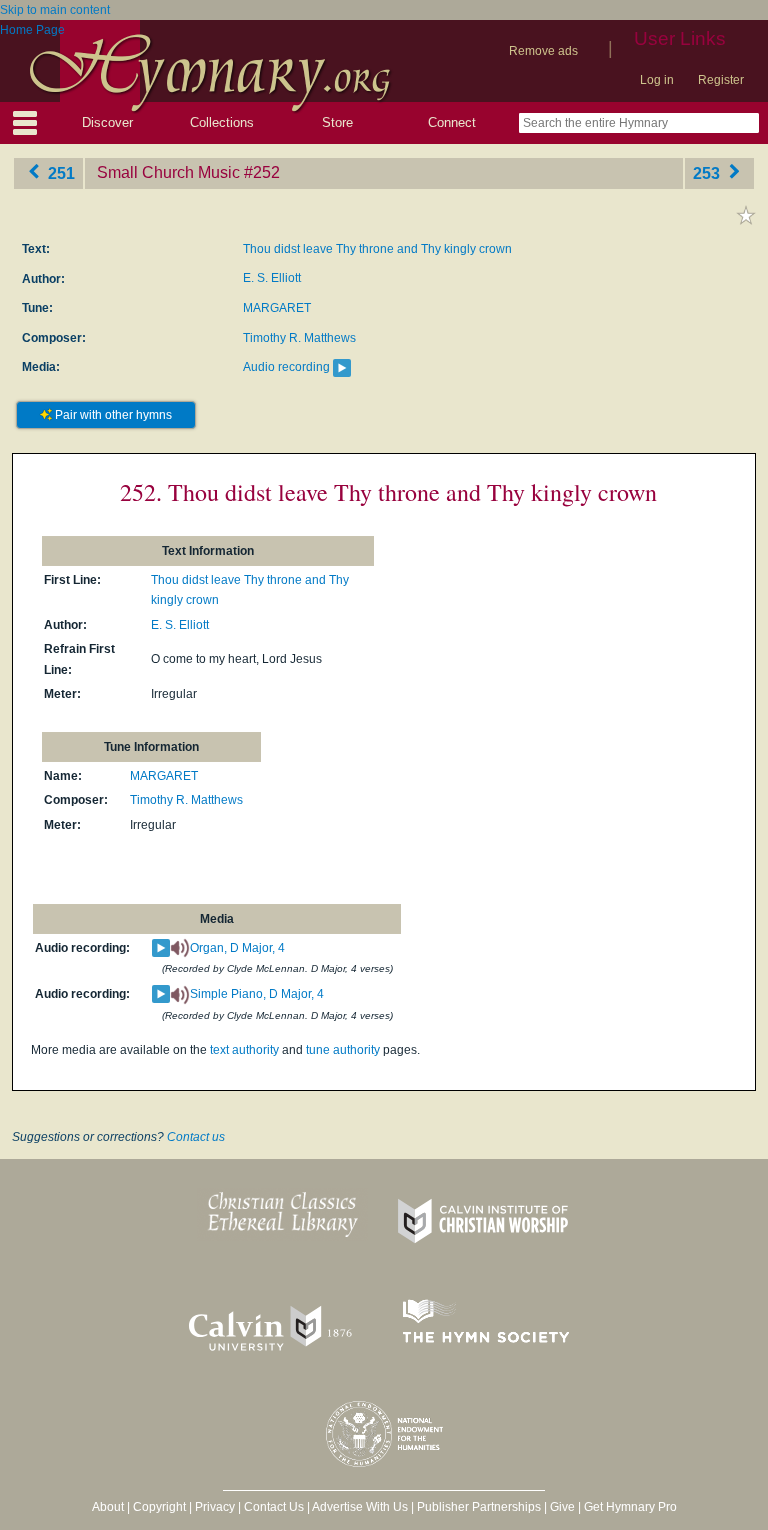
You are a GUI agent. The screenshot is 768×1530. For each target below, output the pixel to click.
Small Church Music (168, 172)
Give (562, 1507)
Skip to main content (55, 10)
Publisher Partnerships (479, 1507)
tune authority (343, 1050)
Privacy (215, 1507)
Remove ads (543, 51)
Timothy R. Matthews (299, 338)
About (108, 1507)
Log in (657, 80)
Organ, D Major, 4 (237, 948)
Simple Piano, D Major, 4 (257, 994)
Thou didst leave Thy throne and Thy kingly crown (377, 249)
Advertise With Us (360, 1507)
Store (337, 122)
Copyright (159, 1507)
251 (59, 172)
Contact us (196, 1137)
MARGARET (277, 308)
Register (721, 80)
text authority (244, 1050)
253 (708, 172)
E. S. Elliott (272, 278)
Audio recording (286, 367)
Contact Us (274, 1507)
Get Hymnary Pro (630, 1507)
